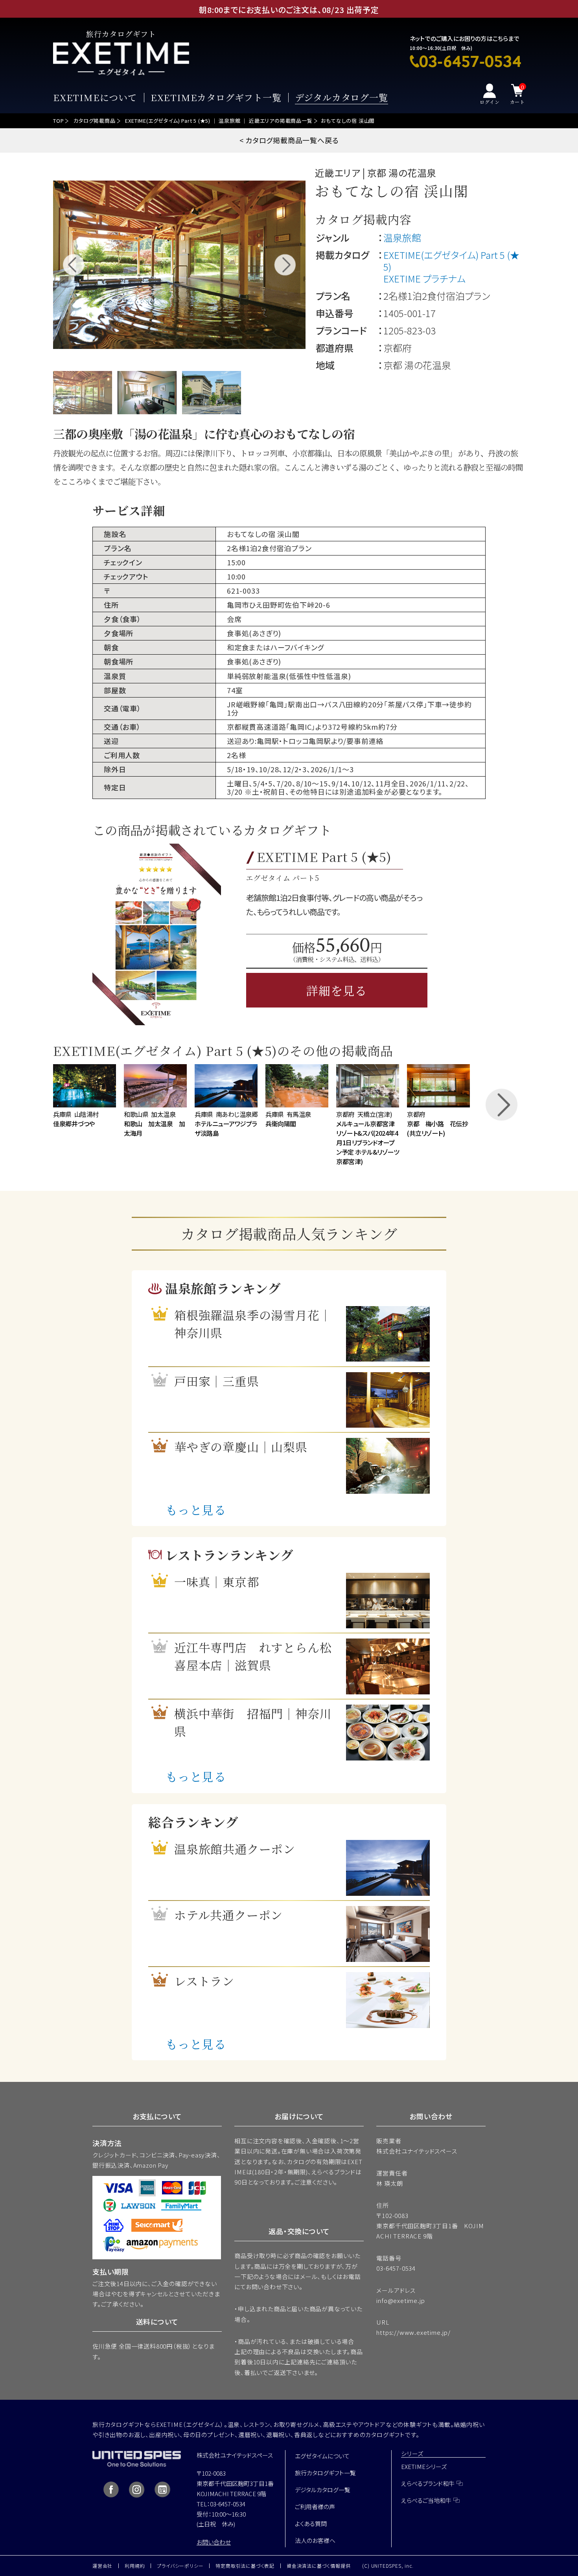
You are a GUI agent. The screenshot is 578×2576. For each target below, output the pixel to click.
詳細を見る (337, 990)
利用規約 (135, 2566)
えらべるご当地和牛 (426, 2500)
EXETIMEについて (95, 98)
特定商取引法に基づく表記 (245, 2566)
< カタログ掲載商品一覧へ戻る (289, 140)
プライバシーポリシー (180, 2566)
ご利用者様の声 (315, 2507)
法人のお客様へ (315, 2540)
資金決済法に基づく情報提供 (318, 2566)
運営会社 (102, 2566)
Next (285, 265)
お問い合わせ (214, 2542)
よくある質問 (311, 2523)
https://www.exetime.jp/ (413, 2332)
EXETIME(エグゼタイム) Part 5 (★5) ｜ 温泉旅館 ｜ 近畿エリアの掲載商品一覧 (219, 121)
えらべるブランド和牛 (428, 2483)
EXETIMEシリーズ (424, 2466)
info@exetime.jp (400, 2300)
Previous (74, 265)
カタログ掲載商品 (94, 121)
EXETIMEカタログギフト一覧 (216, 98)
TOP (58, 121)
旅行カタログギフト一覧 (325, 2473)
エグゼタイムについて (322, 2456)
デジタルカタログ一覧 (341, 98)
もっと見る (196, 1509)
